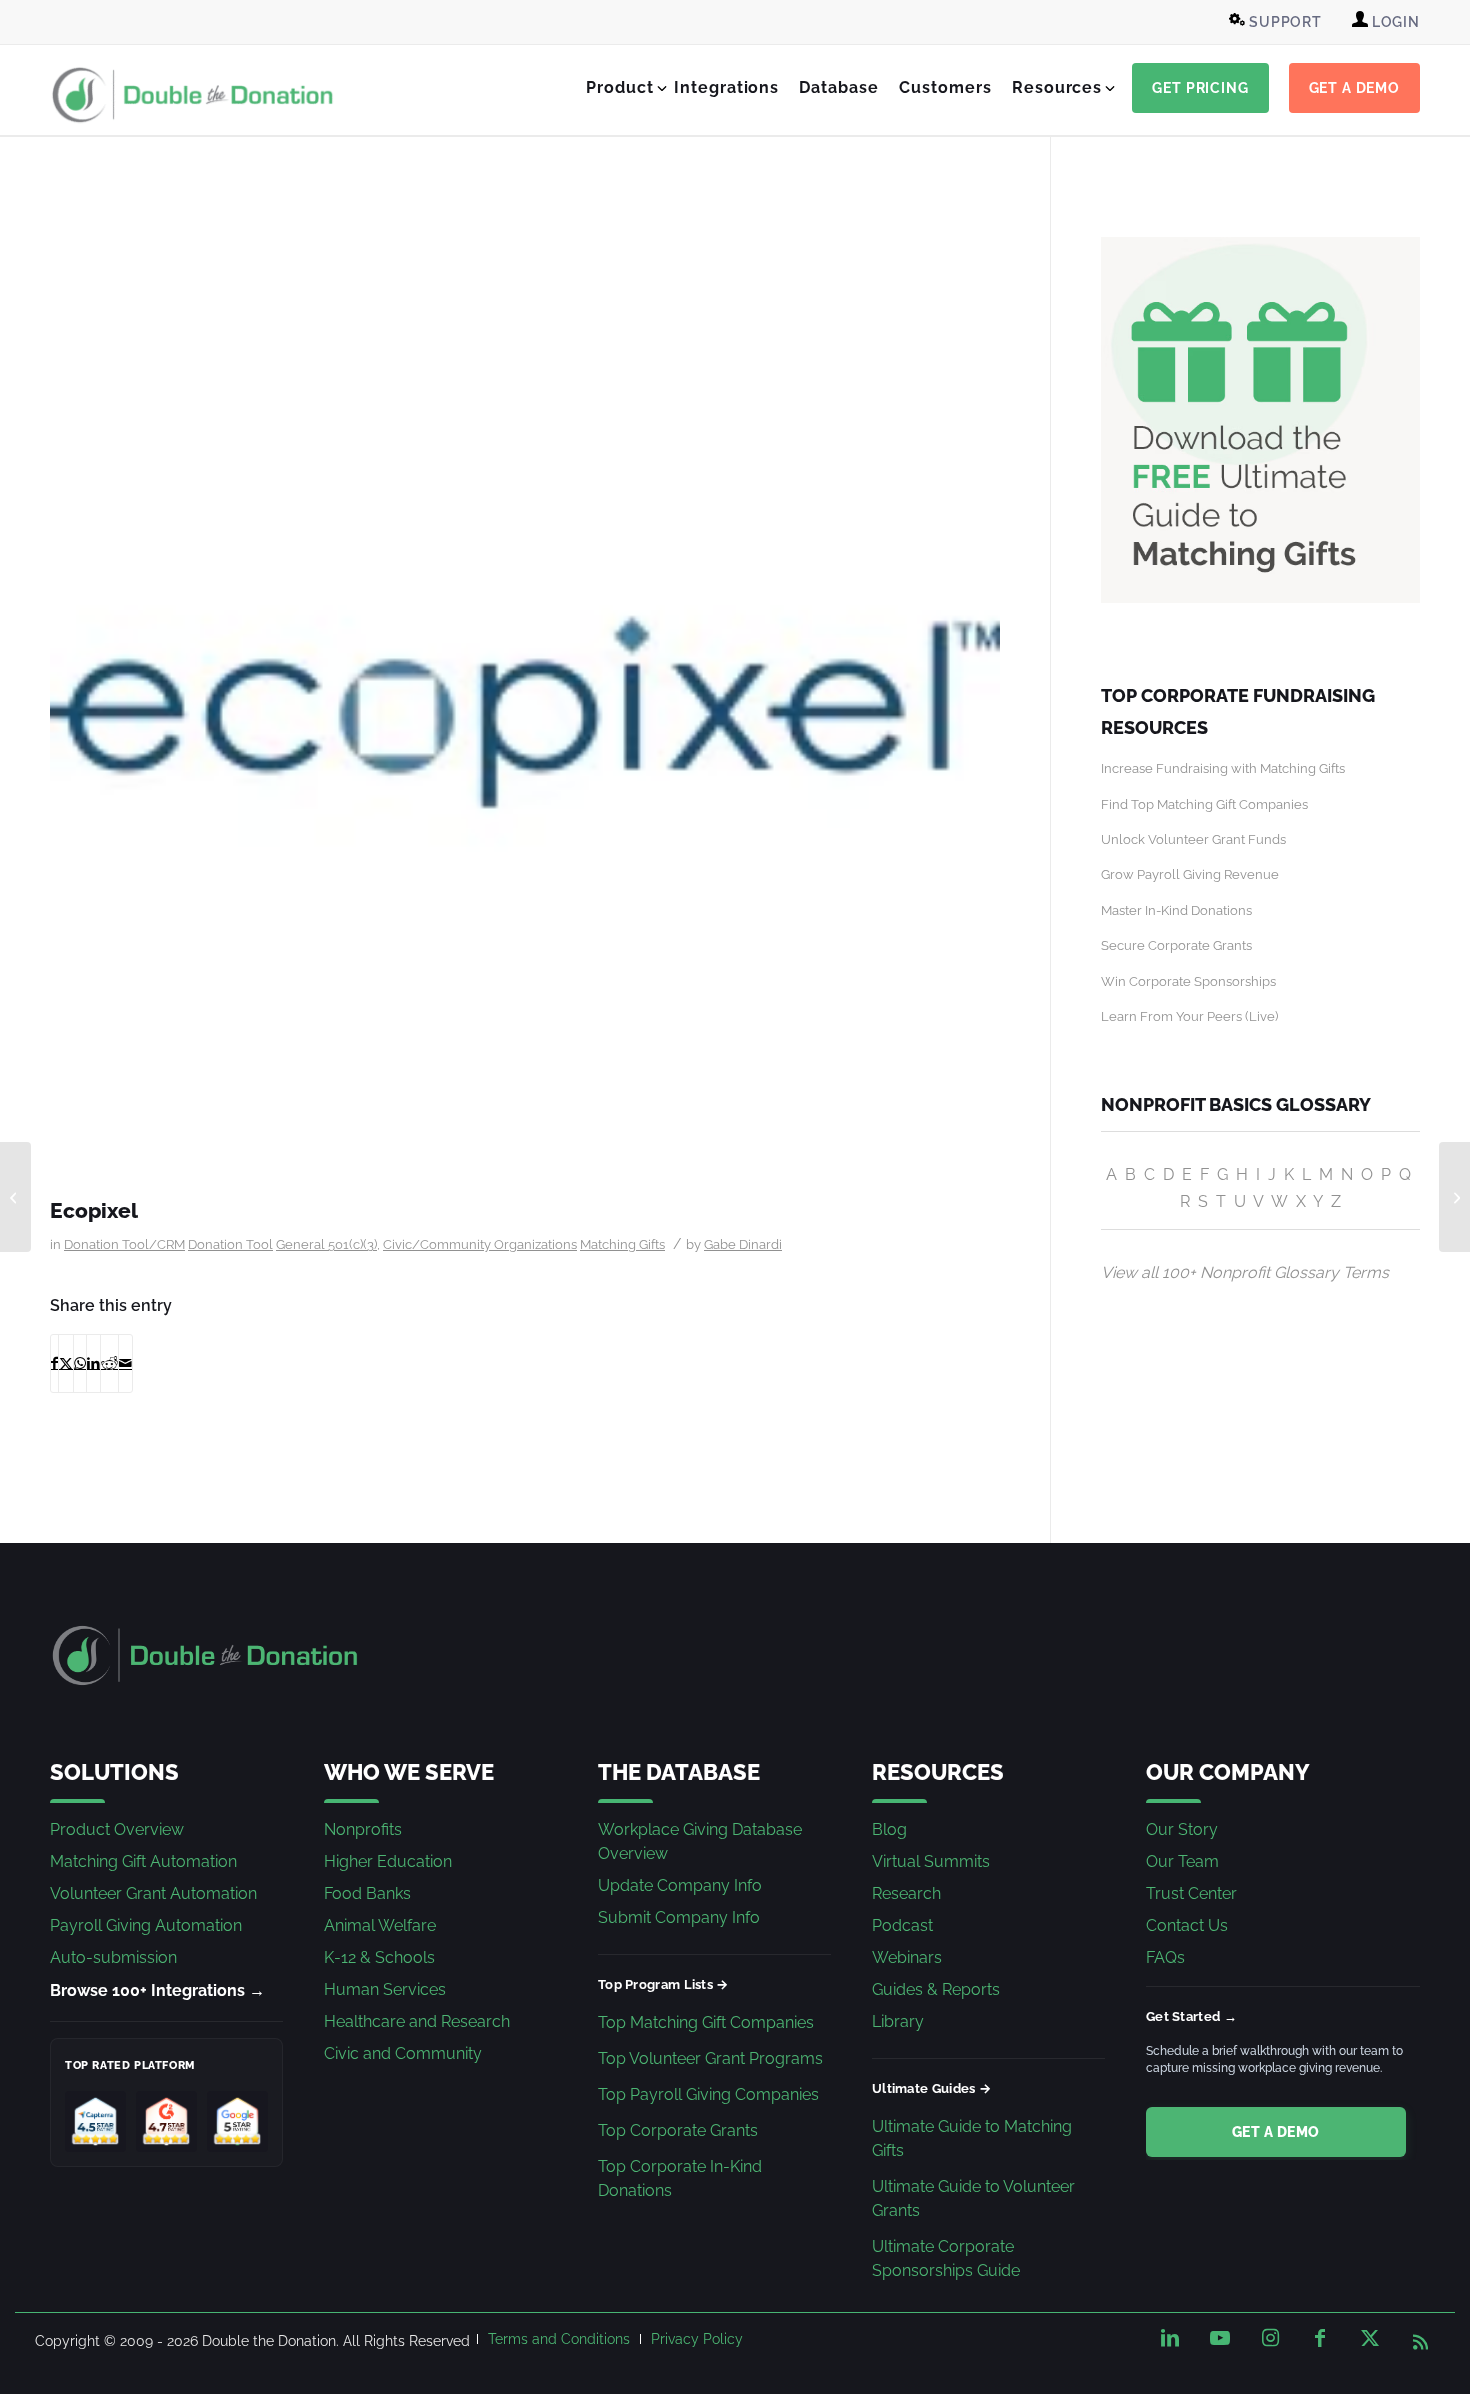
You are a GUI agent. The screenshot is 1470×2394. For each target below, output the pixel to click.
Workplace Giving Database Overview (700, 1841)
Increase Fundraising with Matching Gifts (1223, 768)
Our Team (1182, 1861)
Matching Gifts (622, 1244)
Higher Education (388, 1861)
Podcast (902, 1925)
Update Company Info (680, 1885)
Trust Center (1191, 1893)
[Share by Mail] (125, 1363)
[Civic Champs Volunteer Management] (15, 1197)
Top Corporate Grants (678, 2130)
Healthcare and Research (417, 2021)
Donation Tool (230, 1244)
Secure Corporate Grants (1176, 945)
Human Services (385, 1989)
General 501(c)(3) (326, 1244)
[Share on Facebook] (54, 1363)
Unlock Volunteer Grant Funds (1193, 839)
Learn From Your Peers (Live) (1189, 1016)
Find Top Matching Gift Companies (1204, 804)
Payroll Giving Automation (146, 1925)
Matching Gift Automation (143, 1861)
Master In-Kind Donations (1176, 910)
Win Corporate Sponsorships (1188, 981)
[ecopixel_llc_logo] (525, 712)
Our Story (1182, 1829)
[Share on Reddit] (109, 1363)
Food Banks (367, 1893)
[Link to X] (1370, 2338)
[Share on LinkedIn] (93, 1363)
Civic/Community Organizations (480, 1244)
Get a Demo (1276, 2132)
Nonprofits (363, 1829)
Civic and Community (403, 2053)
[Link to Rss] (1420, 2338)
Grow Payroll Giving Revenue (1190, 874)
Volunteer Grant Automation (153, 1893)
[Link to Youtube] (1220, 2338)
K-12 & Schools (379, 1957)
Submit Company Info (679, 1917)
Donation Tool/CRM (124, 1244)
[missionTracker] (1454, 1197)
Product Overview (117, 1829)
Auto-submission (113, 1957)
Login (1394, 22)
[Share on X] (66, 1363)
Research (906, 1893)
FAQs (1165, 1957)
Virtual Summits (931, 1861)
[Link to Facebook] (1320, 2338)
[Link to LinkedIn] (1170, 2338)
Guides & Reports (936, 1989)
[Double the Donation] (193, 95)
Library (898, 2021)
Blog (889, 1829)
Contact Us (1187, 1925)
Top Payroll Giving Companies (708, 2094)
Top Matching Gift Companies (706, 2022)
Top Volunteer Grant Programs (710, 2058)
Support (1283, 22)
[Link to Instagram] (1270, 2338)
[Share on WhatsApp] (80, 1363)
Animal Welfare (380, 1925)
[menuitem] (1278, 22)
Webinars (907, 1957)
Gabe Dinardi (743, 1244)
